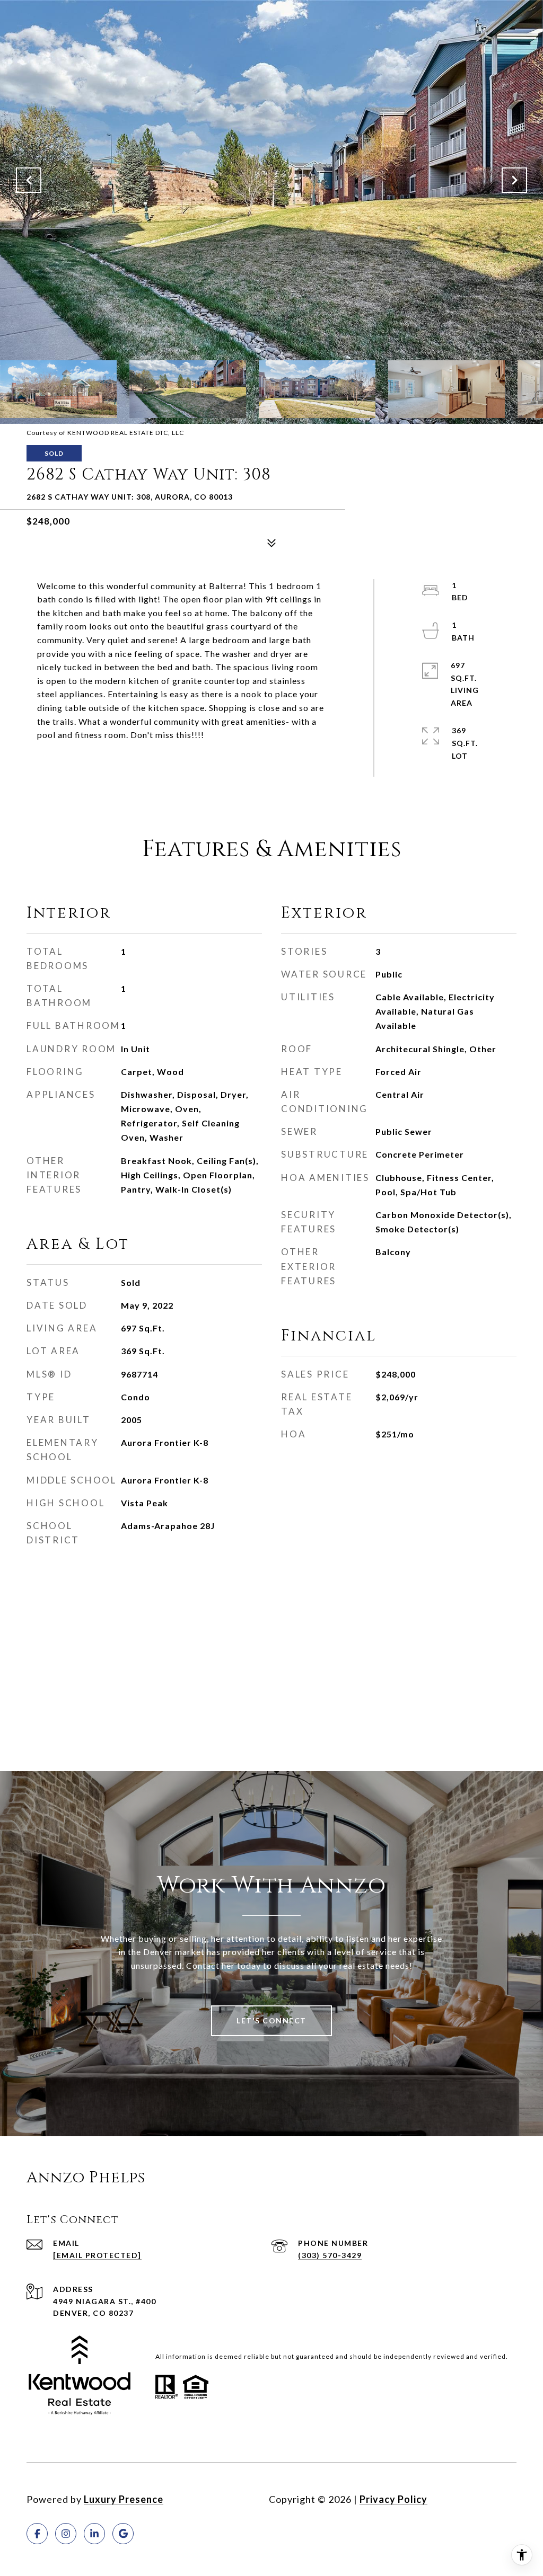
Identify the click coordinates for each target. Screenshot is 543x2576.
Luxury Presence (124, 2499)
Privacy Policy (393, 2499)
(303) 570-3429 (330, 2255)
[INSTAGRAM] (66, 2534)
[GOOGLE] (123, 2534)
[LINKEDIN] (94, 2534)
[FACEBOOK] (37, 2534)
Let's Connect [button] (271, 2020)
